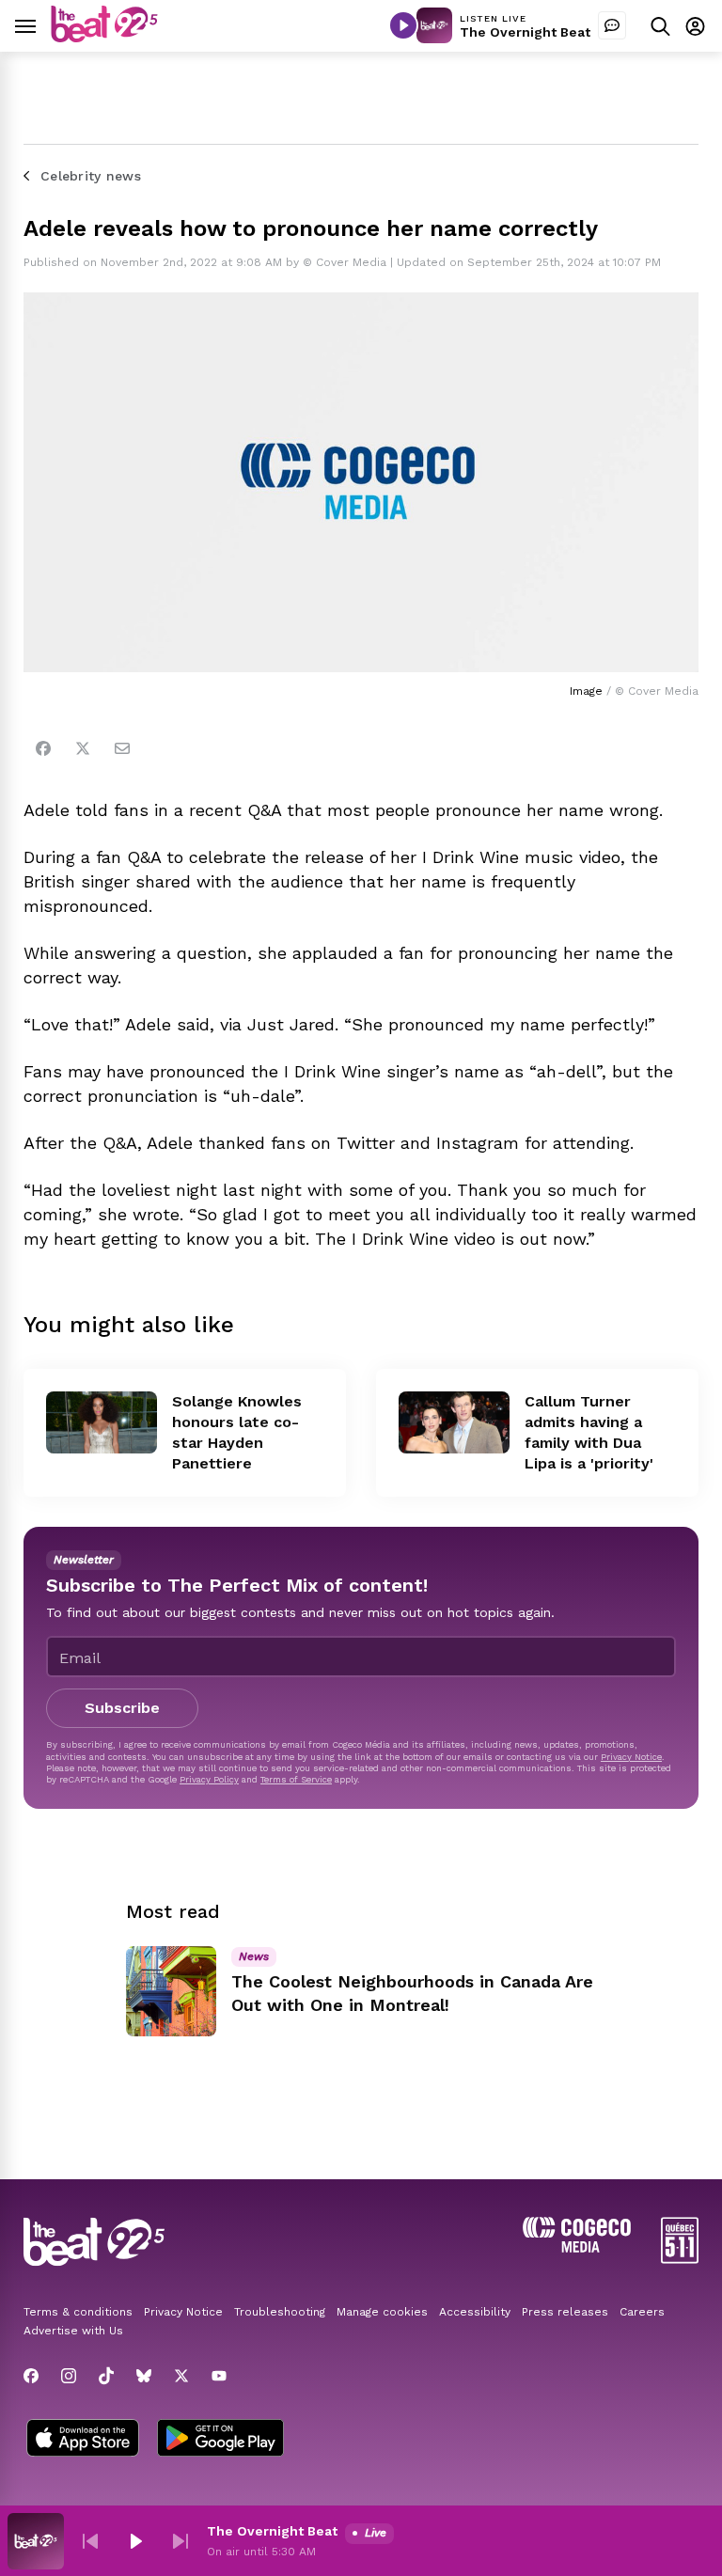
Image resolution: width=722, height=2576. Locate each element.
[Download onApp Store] (83, 2440)
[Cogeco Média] (577, 2247)
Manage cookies (382, 2312)
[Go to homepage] (104, 37)
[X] (181, 2376)
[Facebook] (43, 748)
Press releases (565, 2312)
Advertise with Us (73, 2331)
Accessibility (475, 2312)
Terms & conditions (78, 2312)
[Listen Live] (403, 25)
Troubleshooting (280, 2312)
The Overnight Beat (525, 32)
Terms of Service (296, 1779)
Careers (642, 2312)
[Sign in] (695, 26)
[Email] (122, 748)
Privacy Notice (631, 1757)
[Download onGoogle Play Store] (220, 2440)
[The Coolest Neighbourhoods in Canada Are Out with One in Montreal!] (171, 1991)
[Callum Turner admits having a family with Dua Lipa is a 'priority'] (454, 1422)
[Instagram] (69, 2376)
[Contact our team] (612, 25)
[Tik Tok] (106, 2376)
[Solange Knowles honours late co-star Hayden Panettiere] (102, 1422)
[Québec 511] (680, 2259)
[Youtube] (219, 2376)
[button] (90, 2541)
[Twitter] (83, 748)
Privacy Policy (209, 1779)
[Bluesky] (144, 2376)
